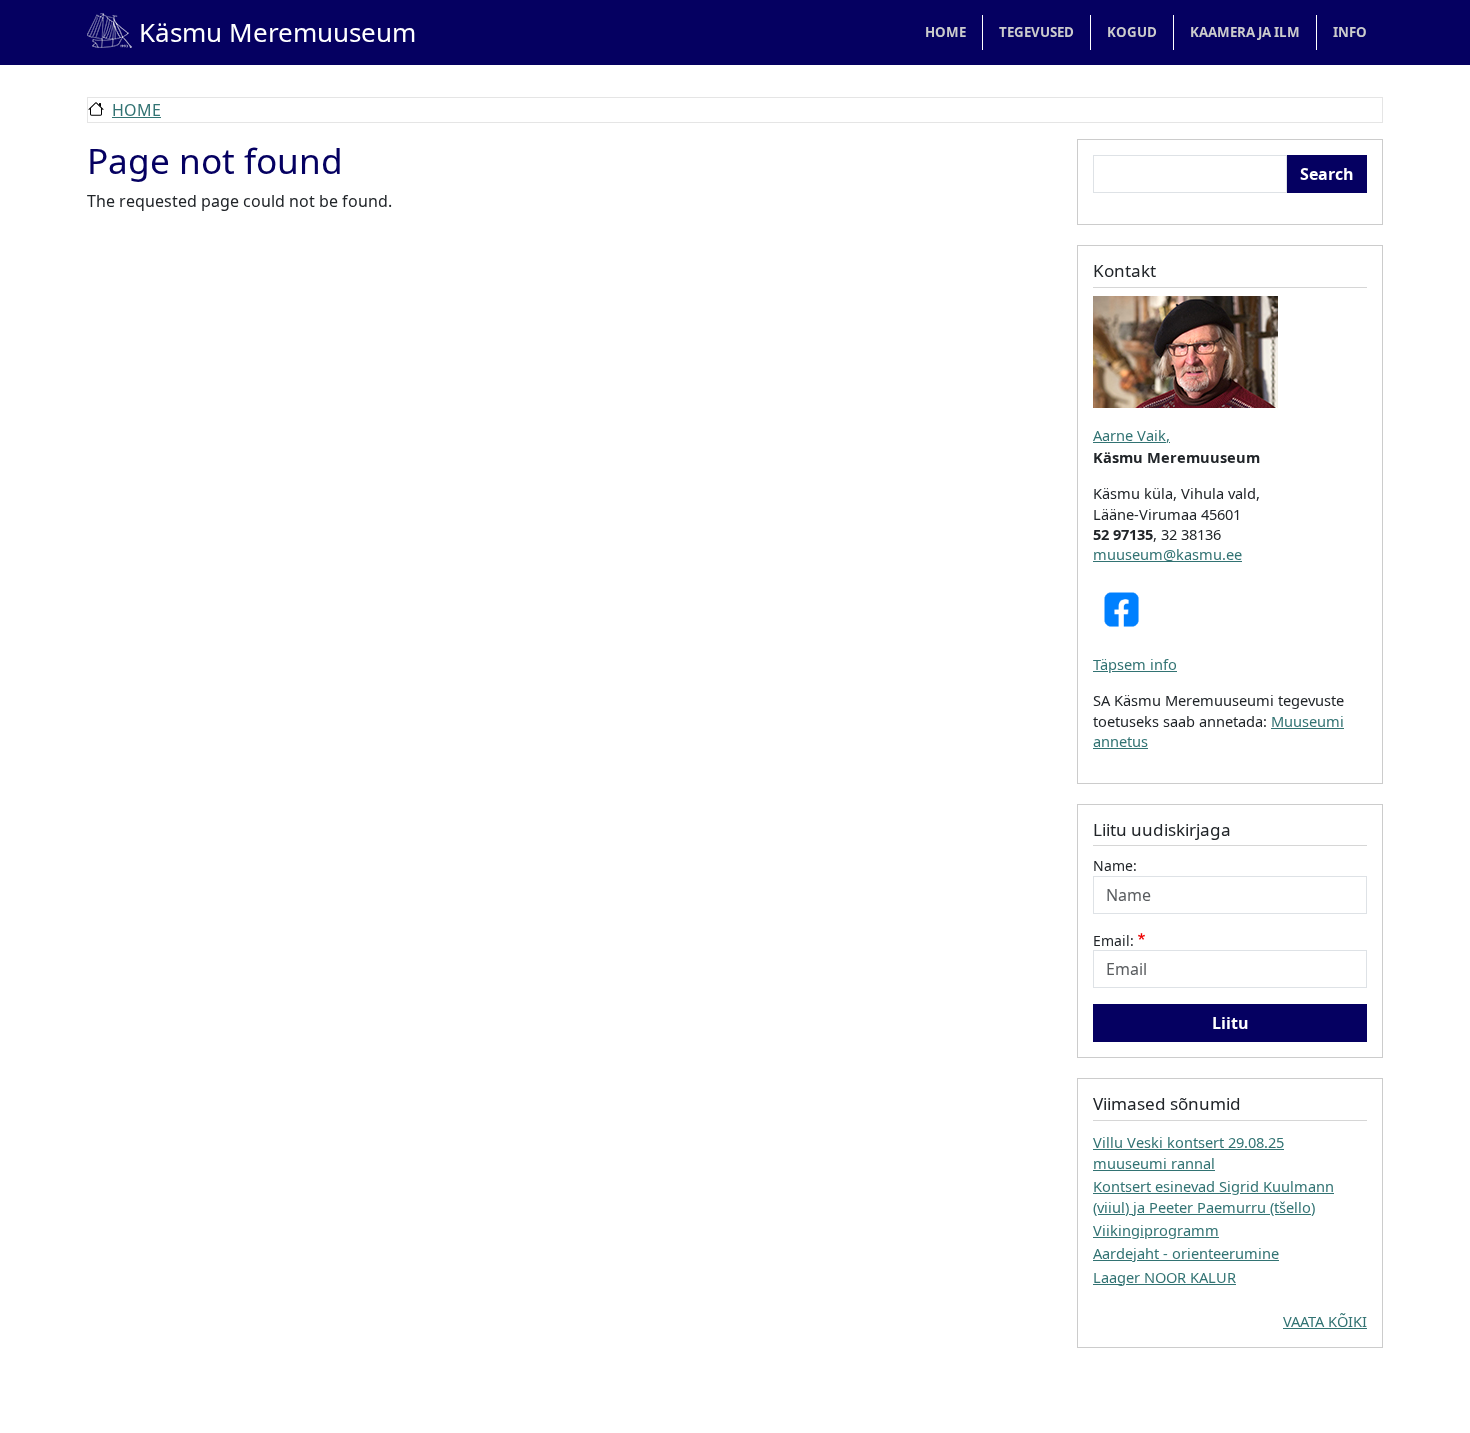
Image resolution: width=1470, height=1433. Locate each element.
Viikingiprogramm (1156, 1230)
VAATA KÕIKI (1325, 1321)
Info (1350, 32)
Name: (1115, 865)
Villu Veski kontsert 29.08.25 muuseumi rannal (1188, 1152)
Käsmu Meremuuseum (251, 32)
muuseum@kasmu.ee (1167, 554)
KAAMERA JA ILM (1245, 32)
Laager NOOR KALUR (1164, 1277)
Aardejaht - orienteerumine (1186, 1253)
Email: (1113, 940)
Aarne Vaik (1129, 435)
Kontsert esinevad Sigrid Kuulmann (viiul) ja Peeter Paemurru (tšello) (1213, 1196)
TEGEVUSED (1036, 32)
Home (945, 32)
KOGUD (1132, 32)
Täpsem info (1135, 664)
